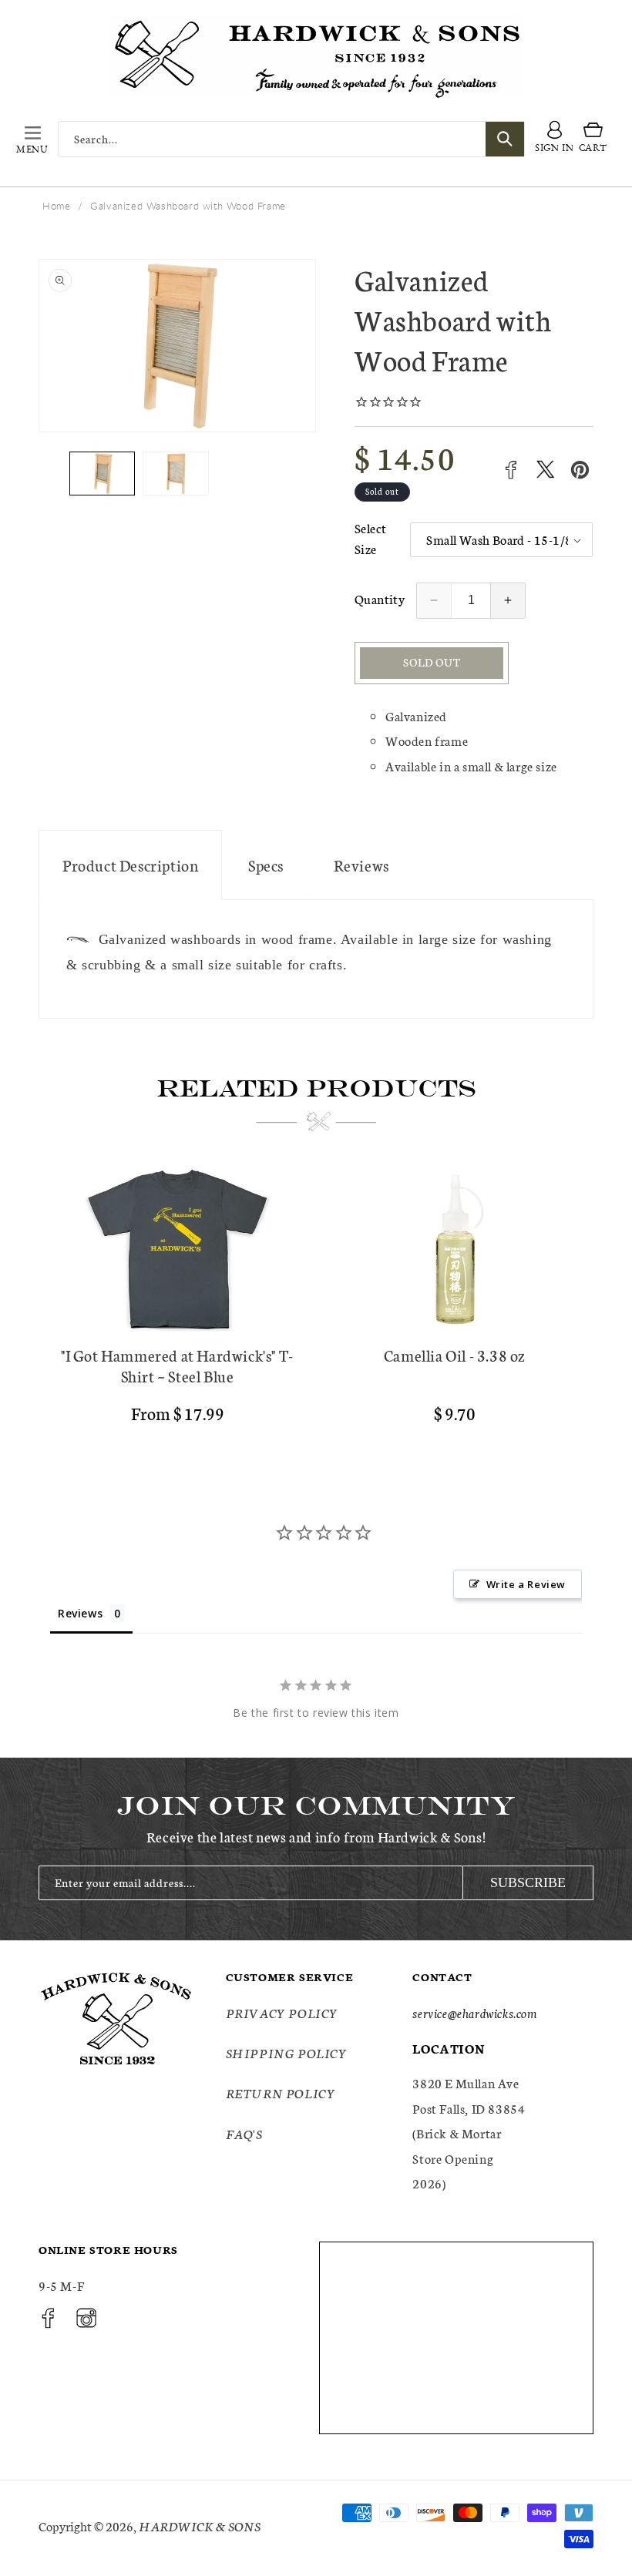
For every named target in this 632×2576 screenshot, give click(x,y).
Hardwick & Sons (200, 2526)
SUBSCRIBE (528, 1882)
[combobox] (291, 139)
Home (56, 206)
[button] (32, 139)
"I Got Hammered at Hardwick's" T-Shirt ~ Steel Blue (177, 1365)
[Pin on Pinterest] (580, 470)
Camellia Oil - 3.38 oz (455, 1355)
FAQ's (244, 2133)
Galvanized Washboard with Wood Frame (188, 206)
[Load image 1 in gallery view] (102, 474)
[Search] (505, 139)
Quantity (380, 598)
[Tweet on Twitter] (545, 470)
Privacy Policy (282, 2012)
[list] (316, 1302)
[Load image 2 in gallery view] (175, 474)
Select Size (370, 538)
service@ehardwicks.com (474, 2012)
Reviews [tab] (80, 1613)
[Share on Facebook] (511, 470)
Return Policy (281, 2092)
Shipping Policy (287, 2052)
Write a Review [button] (526, 1584)
